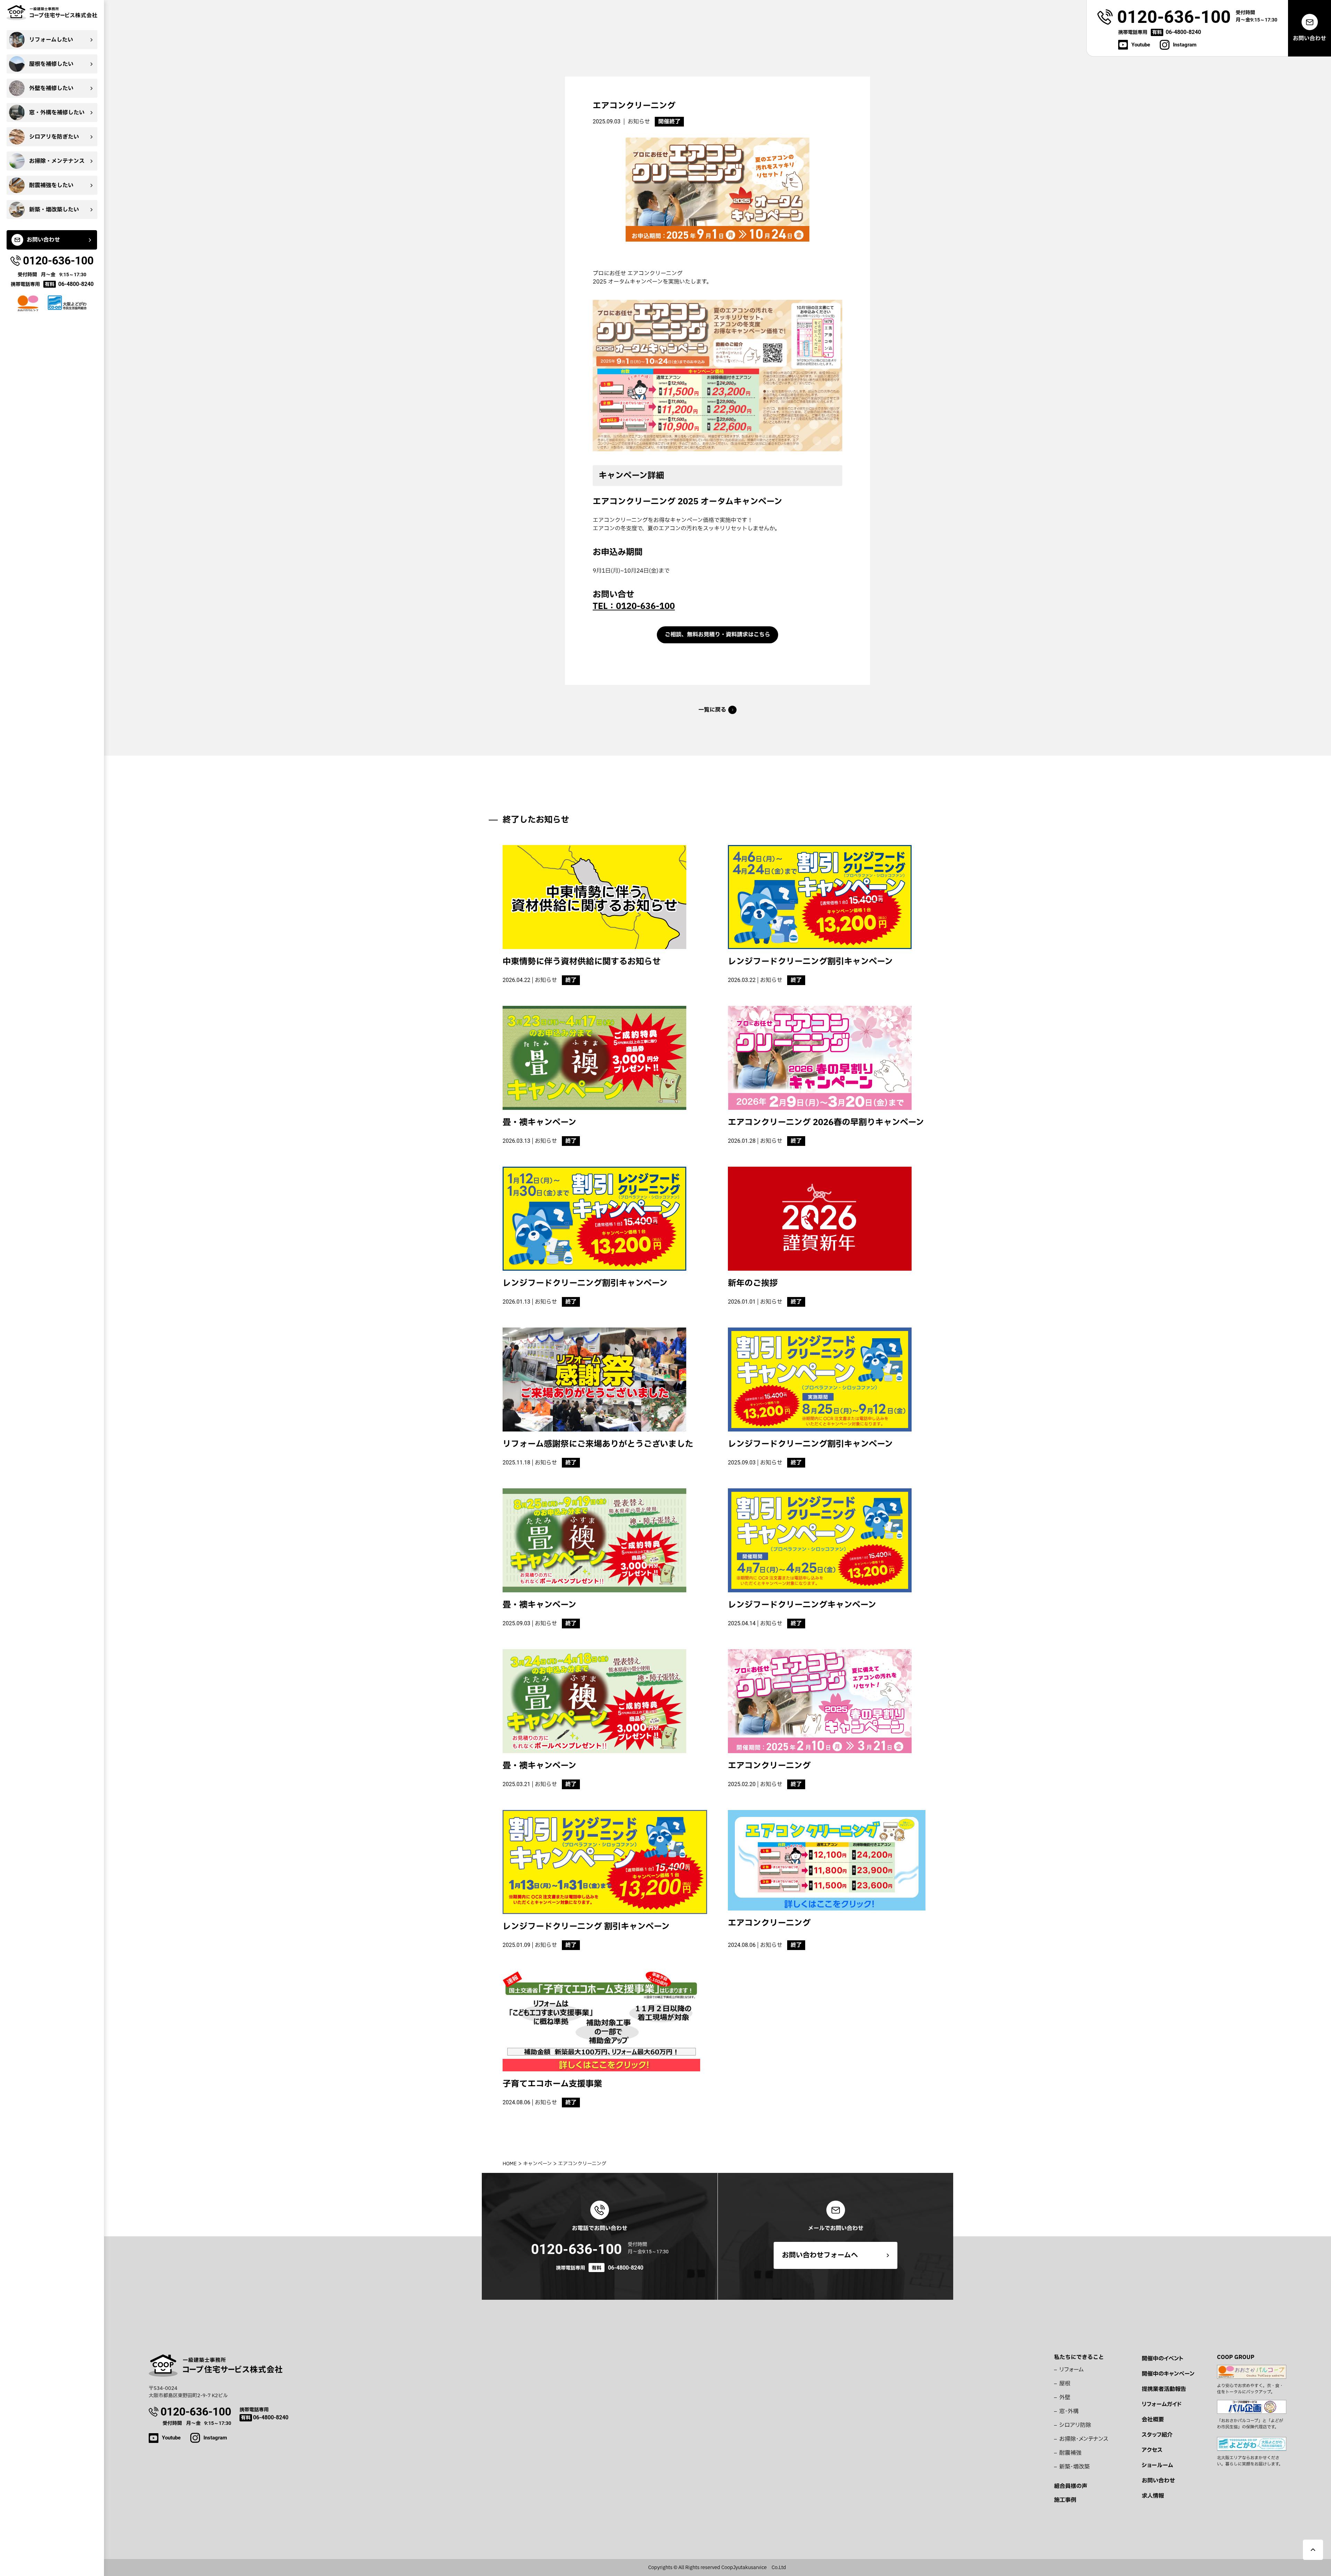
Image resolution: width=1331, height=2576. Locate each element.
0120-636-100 (576, 2249)
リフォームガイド (1162, 2404)
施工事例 (1065, 2500)
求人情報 (1153, 2496)
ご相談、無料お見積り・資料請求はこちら (717, 635)
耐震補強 (1070, 2453)
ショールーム (1157, 2465)
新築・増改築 (1075, 2467)
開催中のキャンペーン (1168, 2374)
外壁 (1065, 2397)
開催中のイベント (1163, 2359)
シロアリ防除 (1075, 2425)
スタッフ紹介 (1157, 2435)
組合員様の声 (1071, 2486)
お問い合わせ (1158, 2481)
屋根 (1065, 2384)
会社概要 (1153, 2420)
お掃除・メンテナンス (1084, 2439)
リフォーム (1072, 2370)
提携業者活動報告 (1164, 2389)
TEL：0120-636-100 (634, 607)
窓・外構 (1069, 2411)
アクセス (1152, 2450)
